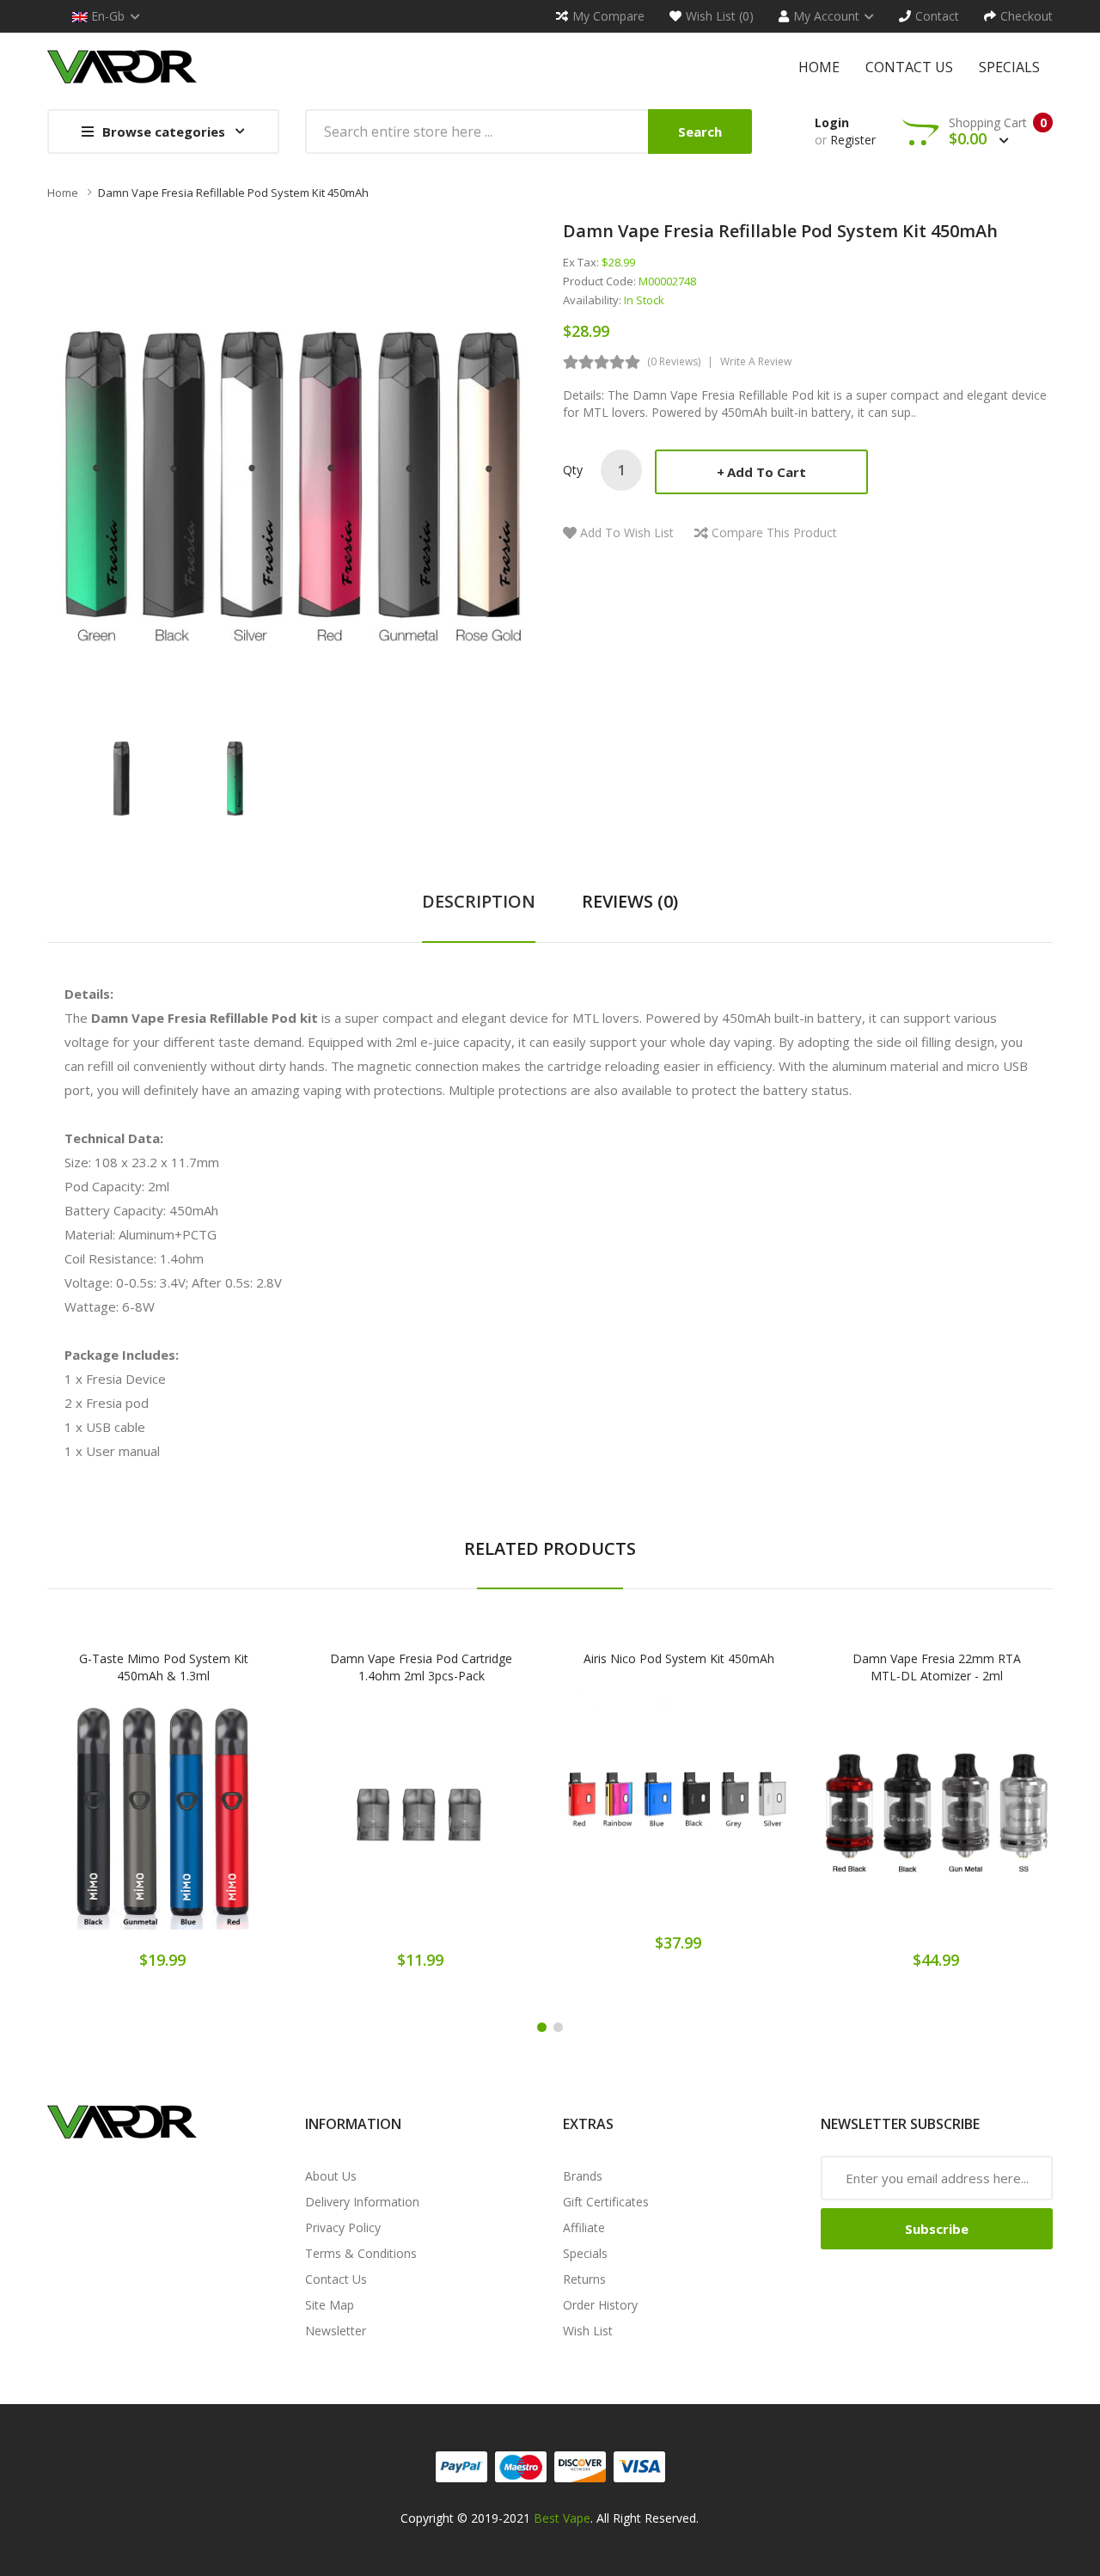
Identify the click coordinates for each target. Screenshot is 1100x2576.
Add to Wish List (627, 532)
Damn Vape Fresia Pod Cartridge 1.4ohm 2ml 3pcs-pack (421, 1667)
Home (63, 193)
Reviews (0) (630, 901)
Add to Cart (767, 472)
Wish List (588, 2331)
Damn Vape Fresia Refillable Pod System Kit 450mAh (233, 193)
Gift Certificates (606, 2202)
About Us (331, 2176)
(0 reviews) (674, 361)
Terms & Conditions (361, 2253)
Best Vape (562, 2518)
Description (479, 901)
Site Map (330, 2305)
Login (832, 122)
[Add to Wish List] (163, 1825)
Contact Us (336, 2279)
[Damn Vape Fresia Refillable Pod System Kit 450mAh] (122, 777)
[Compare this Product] (224, 1825)
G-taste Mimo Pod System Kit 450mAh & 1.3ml (164, 1667)
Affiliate (584, 2227)
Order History (600, 2305)
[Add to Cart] (103, 1825)
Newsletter (336, 2331)
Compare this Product (774, 532)
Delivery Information (362, 2202)
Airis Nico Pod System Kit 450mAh (679, 1658)
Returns (584, 2279)
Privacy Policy (343, 2227)
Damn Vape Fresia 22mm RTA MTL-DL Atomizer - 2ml (937, 1667)
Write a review (756, 361)
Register (853, 140)
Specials (585, 2253)
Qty (573, 470)
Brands (583, 2176)
